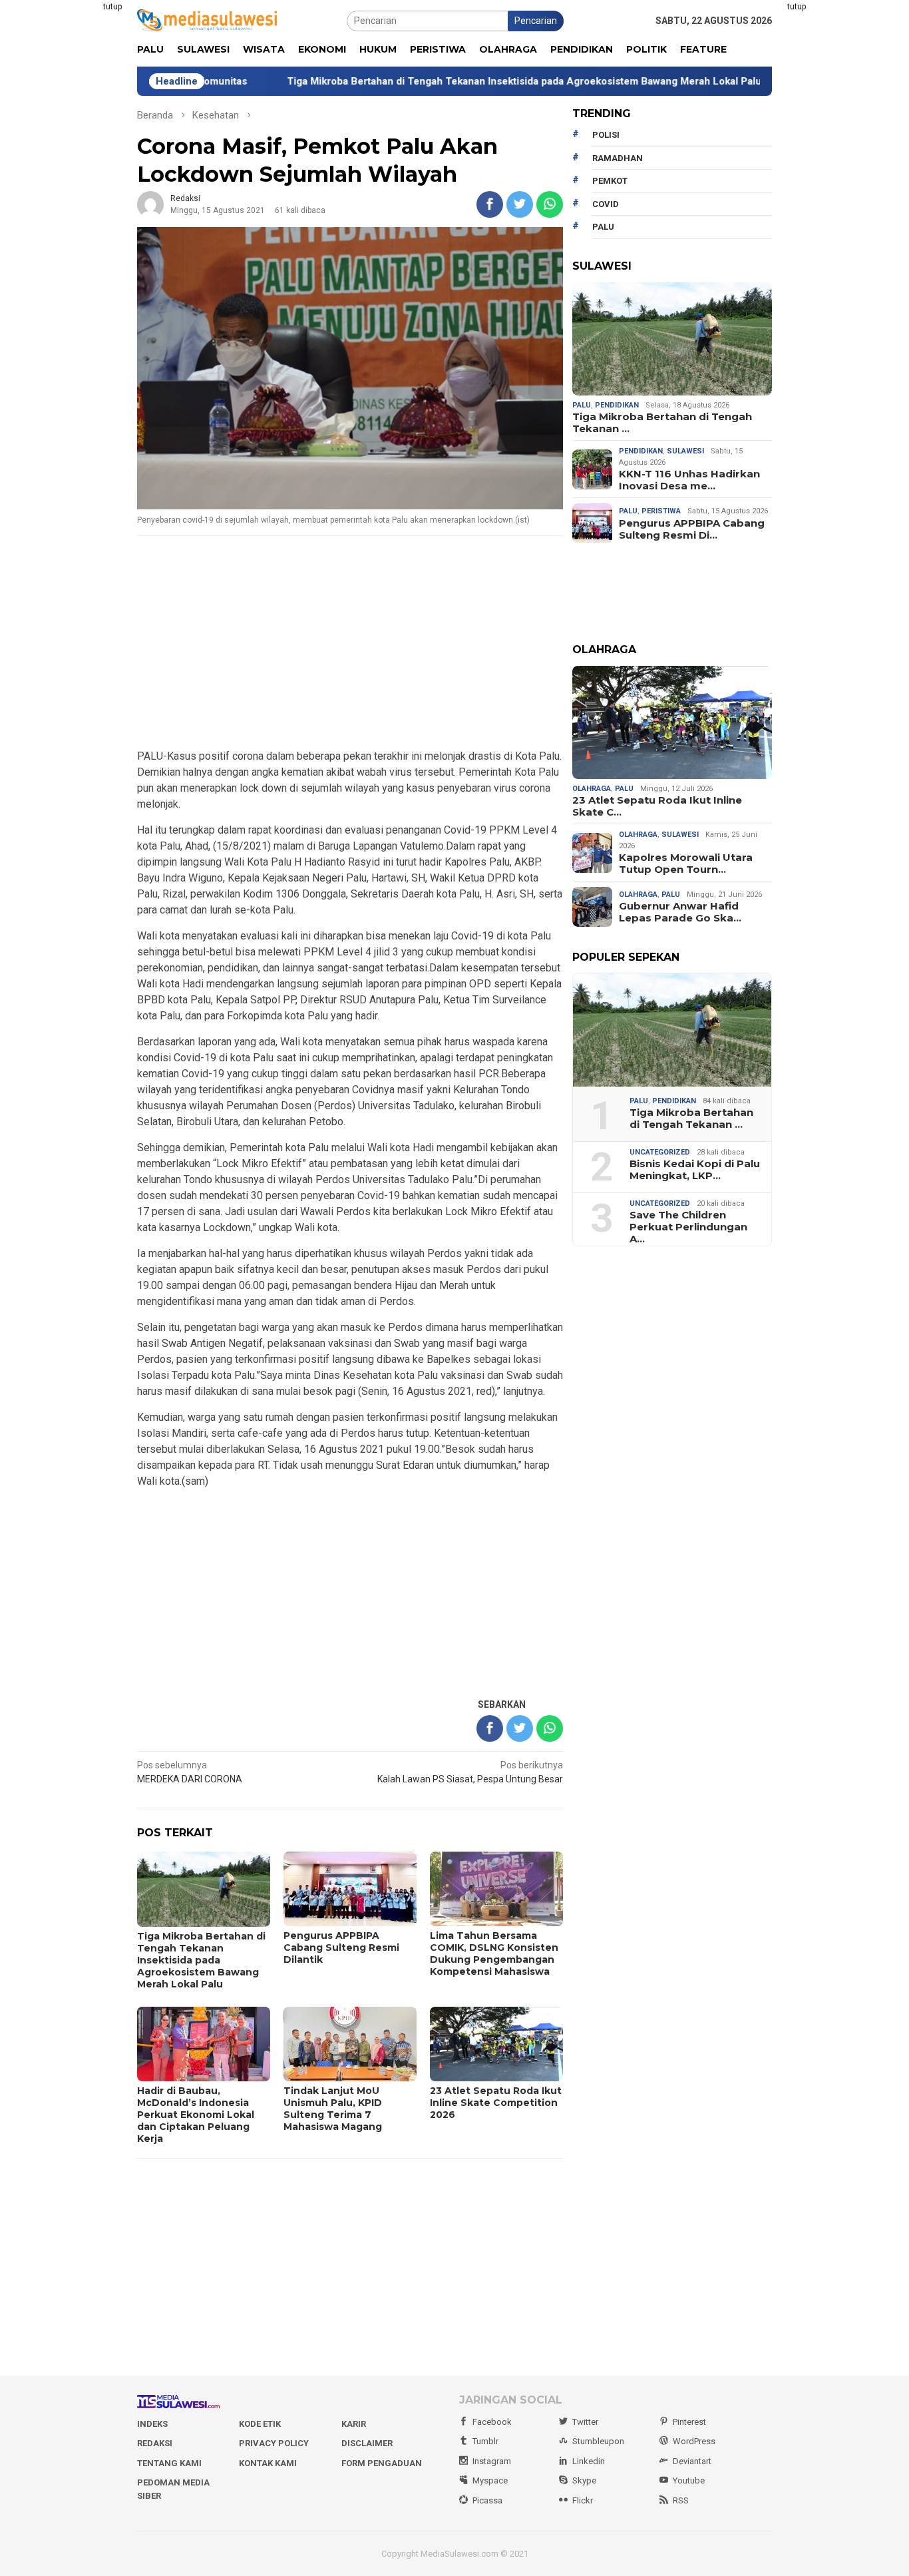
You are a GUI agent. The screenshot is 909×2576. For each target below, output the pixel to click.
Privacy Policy (274, 2443)
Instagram (492, 2461)
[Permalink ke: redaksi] (150, 204)
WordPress (694, 2441)
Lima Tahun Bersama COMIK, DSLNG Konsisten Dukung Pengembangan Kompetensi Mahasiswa (494, 1953)
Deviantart (692, 2461)
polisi (606, 135)
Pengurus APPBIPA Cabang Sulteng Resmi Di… (692, 529)
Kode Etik (260, 2424)
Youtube (689, 2480)
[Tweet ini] (520, 204)
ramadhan (618, 158)
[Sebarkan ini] (490, 204)
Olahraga (592, 789)
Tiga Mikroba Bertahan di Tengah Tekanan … (662, 423)
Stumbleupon (598, 2441)
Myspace (490, 2480)
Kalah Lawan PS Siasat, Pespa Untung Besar (470, 1772)
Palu (582, 405)
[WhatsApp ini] (550, 204)
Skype (584, 2480)
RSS (681, 2500)
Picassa (487, 2500)
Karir (354, 2424)
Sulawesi (685, 451)
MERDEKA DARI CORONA (190, 1772)
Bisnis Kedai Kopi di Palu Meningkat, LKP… (695, 1170)
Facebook (492, 2422)
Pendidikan (617, 405)
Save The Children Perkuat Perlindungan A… (688, 1227)
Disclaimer (367, 2443)
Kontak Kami (268, 2463)
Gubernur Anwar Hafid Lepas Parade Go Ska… (680, 912)
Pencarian (536, 21)
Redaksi (155, 2443)
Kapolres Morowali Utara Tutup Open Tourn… (686, 864)
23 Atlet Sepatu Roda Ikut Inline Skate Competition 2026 (496, 2103)
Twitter (585, 2422)
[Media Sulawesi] (207, 20)
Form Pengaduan (382, 2463)
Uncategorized (660, 1152)
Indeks (152, 2424)
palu (603, 227)
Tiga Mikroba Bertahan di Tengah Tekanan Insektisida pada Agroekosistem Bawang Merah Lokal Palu (444, 81)
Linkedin (589, 2461)
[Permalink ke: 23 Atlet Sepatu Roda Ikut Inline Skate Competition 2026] (672, 722)
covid (606, 204)
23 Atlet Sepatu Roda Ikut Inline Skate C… (657, 806)
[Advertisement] (72, 200)
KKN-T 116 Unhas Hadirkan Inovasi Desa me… (689, 480)
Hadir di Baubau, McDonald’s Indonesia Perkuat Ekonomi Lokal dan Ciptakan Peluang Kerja (196, 2115)
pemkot (610, 181)
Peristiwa (661, 511)
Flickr (583, 2500)
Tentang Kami (169, 2463)
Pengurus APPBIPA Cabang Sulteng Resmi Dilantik (341, 1947)
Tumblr (485, 2441)
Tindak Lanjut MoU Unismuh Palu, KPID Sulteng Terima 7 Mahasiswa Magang (333, 2109)
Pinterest (689, 2422)
